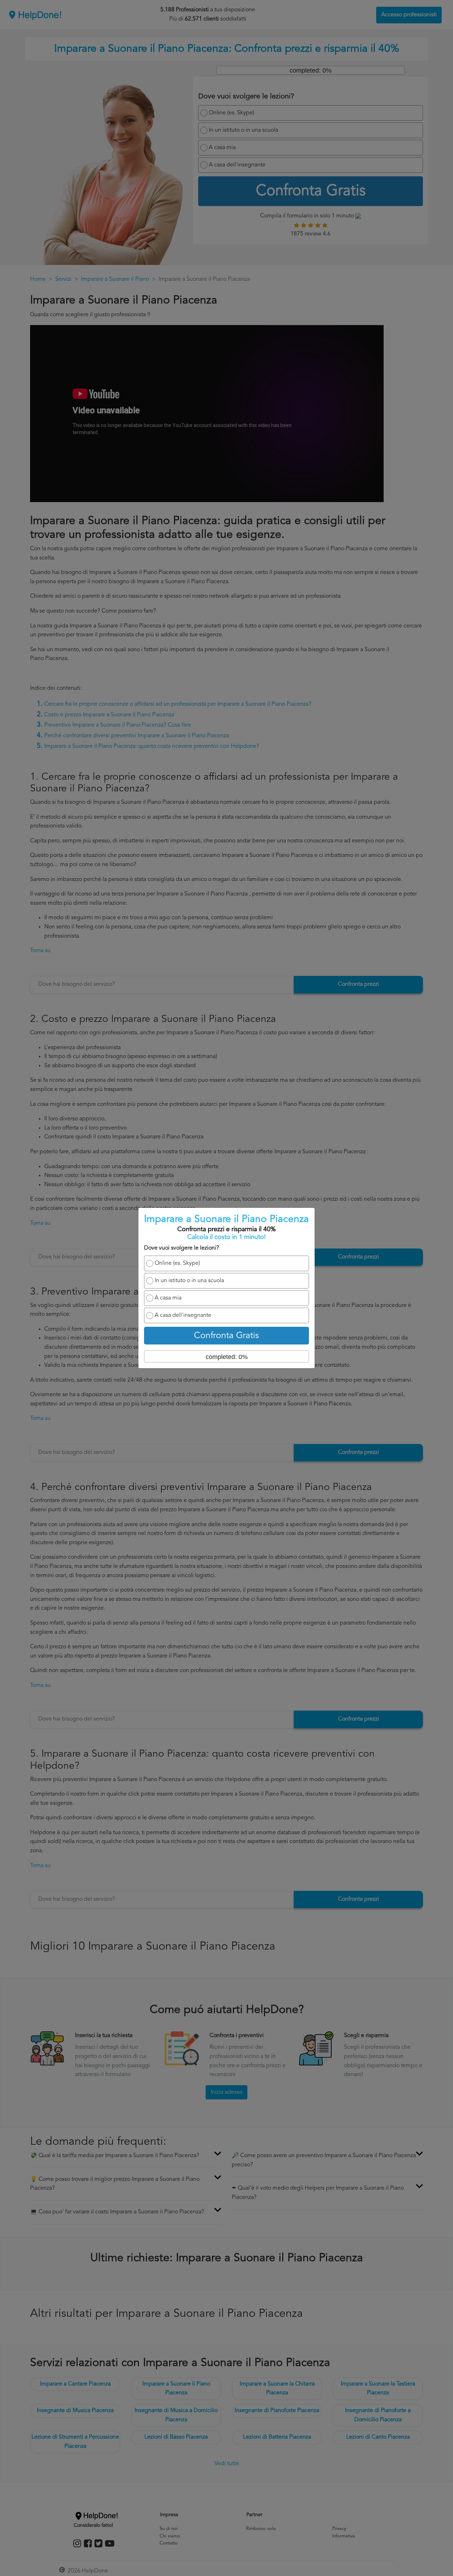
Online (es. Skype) (177, 1263)
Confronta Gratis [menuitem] (226, 1336)
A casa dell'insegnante (183, 1315)
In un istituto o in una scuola (189, 1281)
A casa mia (168, 1298)
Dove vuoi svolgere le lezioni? (182, 1248)
